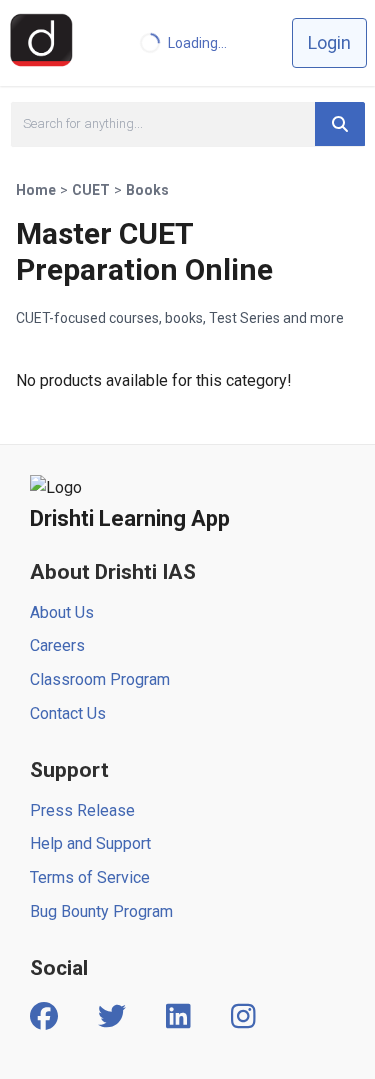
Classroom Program (100, 679)
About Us (62, 612)
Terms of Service (90, 877)
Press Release (82, 810)
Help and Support (90, 843)
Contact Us (68, 713)
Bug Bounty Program (101, 911)
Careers (57, 645)
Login (329, 42)
